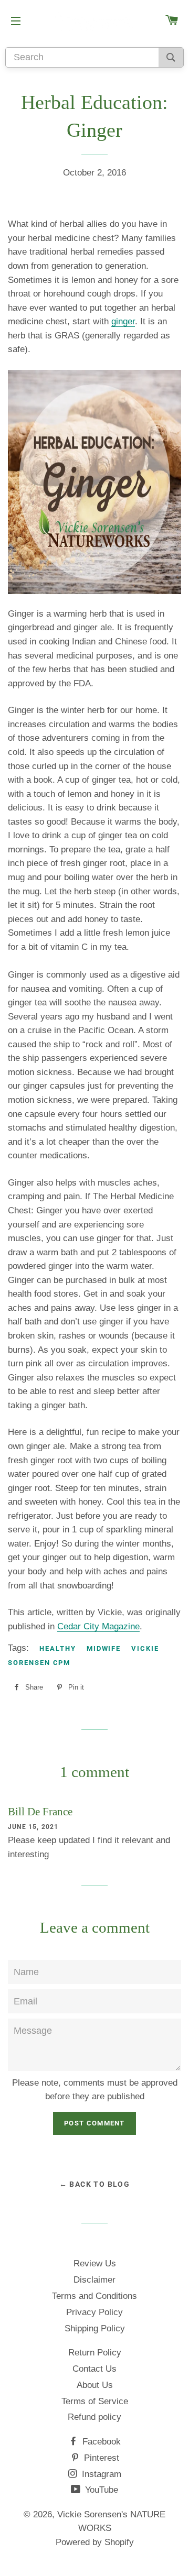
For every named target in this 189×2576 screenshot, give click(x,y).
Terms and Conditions (94, 2296)
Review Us (95, 2263)
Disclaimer (94, 2280)
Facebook (100, 2442)
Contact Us (94, 2369)
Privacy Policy (94, 2312)
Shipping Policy (95, 2328)
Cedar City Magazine (98, 1626)
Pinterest (100, 2458)
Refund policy (94, 2417)
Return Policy (95, 2353)
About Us (95, 2385)
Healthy (58, 1648)
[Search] (171, 57)
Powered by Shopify (95, 2542)
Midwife (104, 1648)
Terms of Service (95, 2401)
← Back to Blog (95, 2184)
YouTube (100, 2490)
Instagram (100, 2474)
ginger (123, 321)
